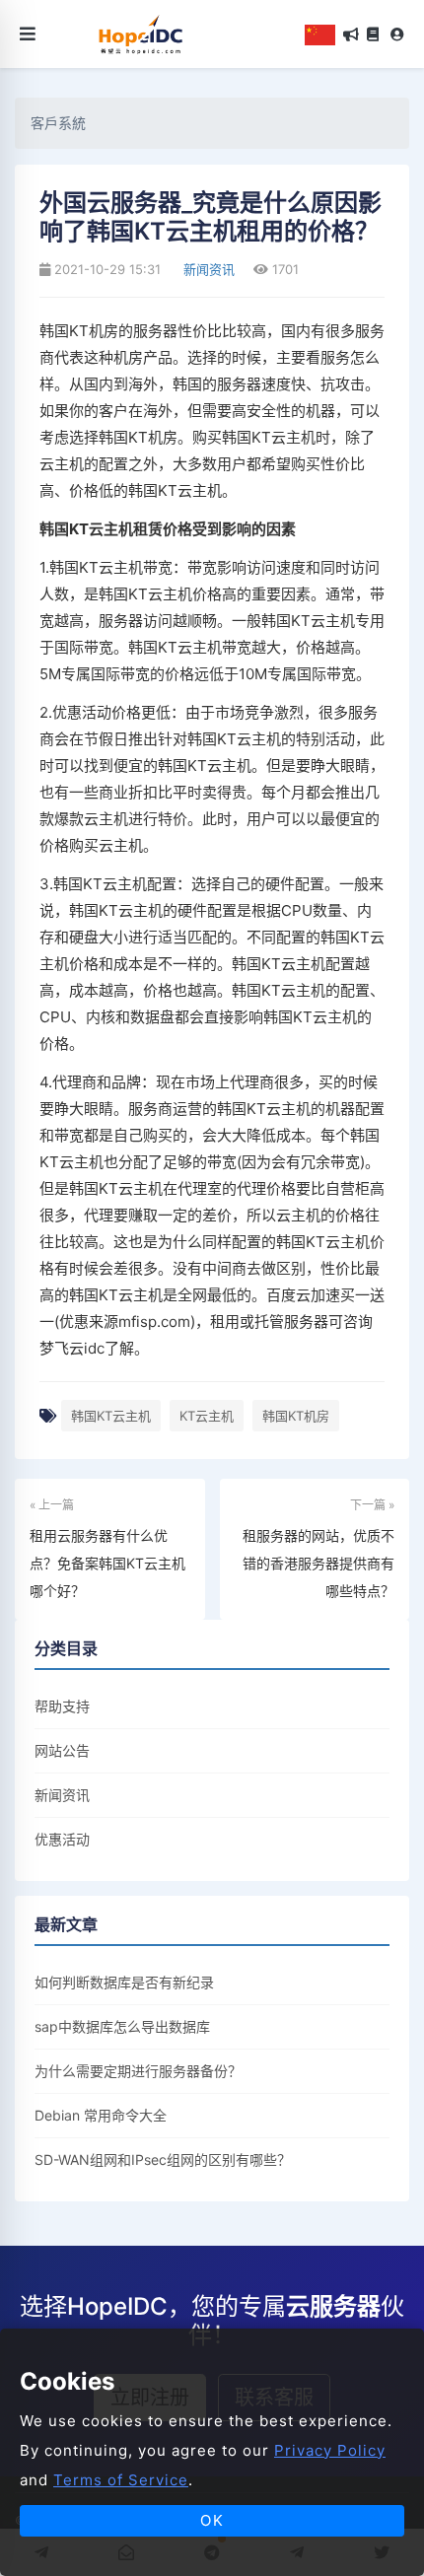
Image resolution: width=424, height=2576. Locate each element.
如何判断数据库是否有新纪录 (124, 1982)
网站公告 (62, 1750)
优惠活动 (62, 1839)
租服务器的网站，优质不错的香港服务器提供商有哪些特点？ (318, 1563)
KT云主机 (207, 1416)
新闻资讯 (207, 269)
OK (212, 2520)
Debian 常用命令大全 (101, 2115)
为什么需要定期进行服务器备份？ (138, 2071)
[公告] (351, 35)
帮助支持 (62, 1706)
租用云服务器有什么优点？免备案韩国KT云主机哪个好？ (107, 1563)
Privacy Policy (330, 2450)
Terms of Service (121, 2480)
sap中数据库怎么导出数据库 (122, 2026)
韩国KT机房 (296, 1416)
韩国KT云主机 (111, 1416)
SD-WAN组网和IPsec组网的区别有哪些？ (163, 2159)
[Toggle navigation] (28, 34)
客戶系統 (58, 123)
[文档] (373, 35)
